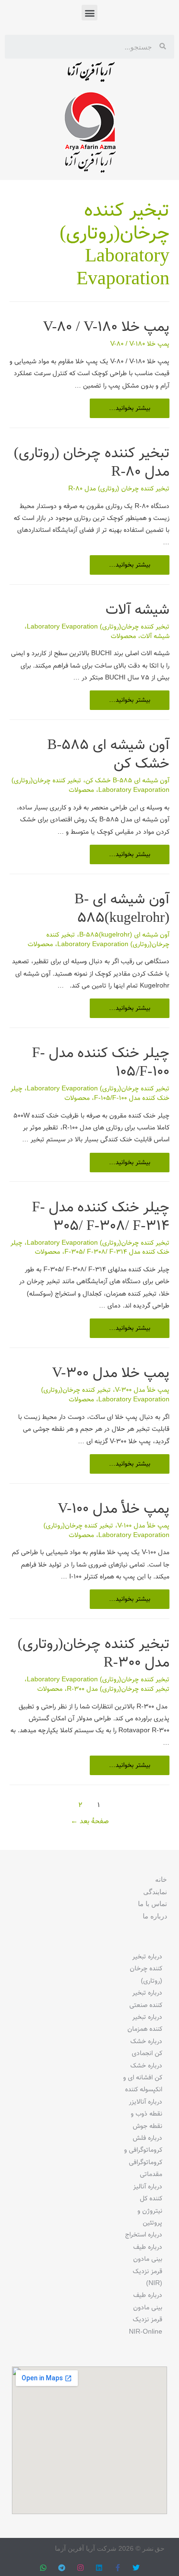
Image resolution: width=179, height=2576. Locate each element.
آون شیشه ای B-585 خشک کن (108, 755)
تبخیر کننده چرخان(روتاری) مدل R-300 (94, 1654)
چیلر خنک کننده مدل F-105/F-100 (101, 1063)
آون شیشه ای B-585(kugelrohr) (122, 909)
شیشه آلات (137, 610)
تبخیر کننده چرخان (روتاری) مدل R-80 (92, 463)
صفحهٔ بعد (90, 1822)
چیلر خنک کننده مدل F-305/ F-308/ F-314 (101, 1217)
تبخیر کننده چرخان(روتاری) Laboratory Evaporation (98, 627)
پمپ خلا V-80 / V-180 (106, 327)
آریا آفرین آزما (89, 74)
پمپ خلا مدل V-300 (111, 1373)
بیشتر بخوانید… (130, 406)
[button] (89, 13)
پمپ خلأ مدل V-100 (114, 1509)
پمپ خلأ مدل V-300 (142, 1390)
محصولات (123, 636)
